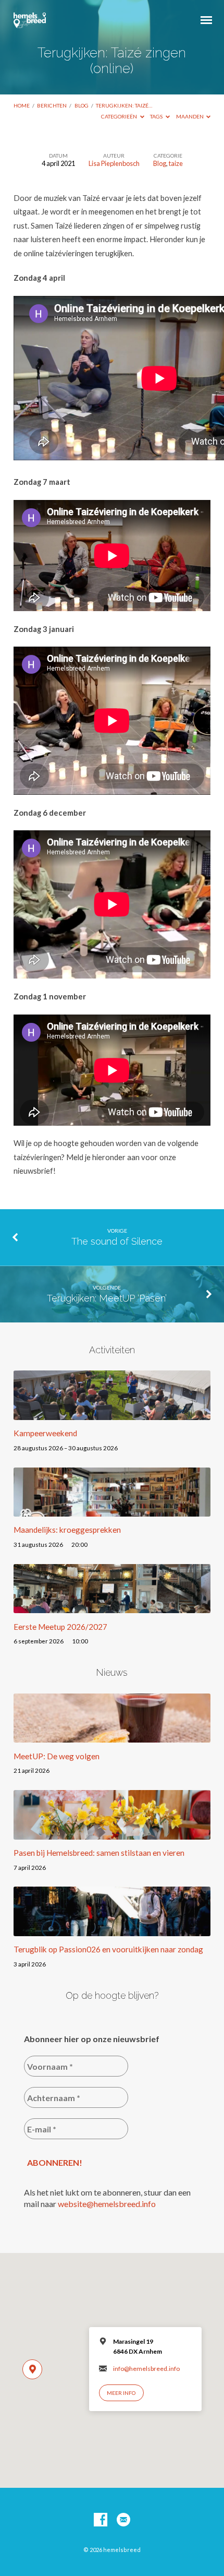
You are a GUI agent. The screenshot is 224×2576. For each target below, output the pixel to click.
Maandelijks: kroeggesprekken (67, 1530)
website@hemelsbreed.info (107, 2204)
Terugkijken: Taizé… (124, 105)
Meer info (121, 2393)
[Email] (123, 2520)
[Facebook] (101, 2520)
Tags (157, 116)
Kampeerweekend (45, 1433)
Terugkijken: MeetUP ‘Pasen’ (107, 1298)
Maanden (190, 116)
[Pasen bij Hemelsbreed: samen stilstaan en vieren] (112, 1833)
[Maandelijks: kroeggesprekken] (112, 1510)
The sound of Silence (117, 1241)
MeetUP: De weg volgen (57, 1756)
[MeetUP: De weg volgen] (112, 1736)
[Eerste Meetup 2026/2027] (112, 1607)
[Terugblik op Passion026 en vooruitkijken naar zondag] (112, 1930)
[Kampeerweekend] (112, 1414)
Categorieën (120, 116)
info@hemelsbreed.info (146, 2369)
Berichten (52, 105)
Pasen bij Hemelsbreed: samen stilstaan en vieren (99, 1853)
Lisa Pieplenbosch (114, 163)
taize (176, 163)
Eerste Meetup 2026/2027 (60, 1627)
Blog (82, 105)
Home (22, 105)
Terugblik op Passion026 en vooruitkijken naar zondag (108, 1949)
